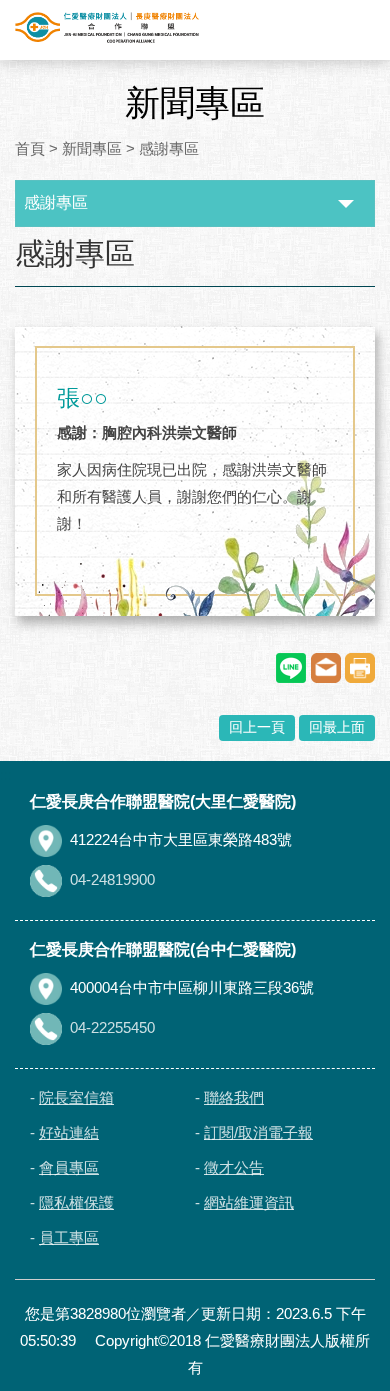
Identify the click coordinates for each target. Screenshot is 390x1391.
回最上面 (337, 727)
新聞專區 (92, 148)
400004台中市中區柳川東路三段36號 (192, 987)
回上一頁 (257, 727)
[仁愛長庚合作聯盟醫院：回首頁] (107, 28)
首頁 (30, 148)
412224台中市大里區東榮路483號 (181, 839)
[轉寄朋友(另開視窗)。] (326, 668)
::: (19, 237)
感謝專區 (169, 148)
